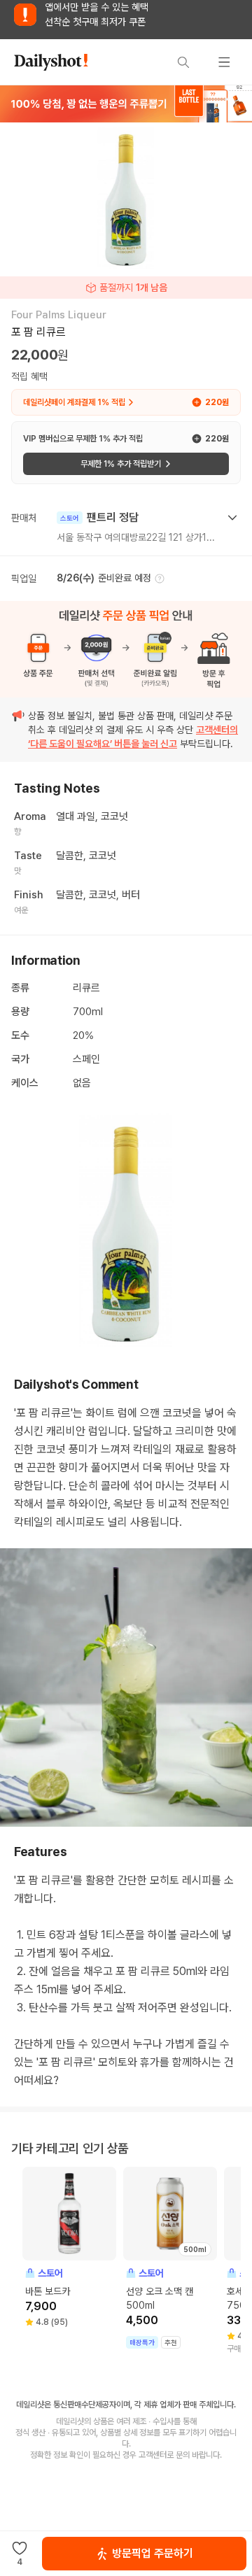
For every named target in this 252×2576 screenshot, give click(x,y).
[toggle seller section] (232, 518)
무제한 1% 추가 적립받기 (121, 464)
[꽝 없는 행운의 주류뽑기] (126, 104)
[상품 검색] (183, 62)
